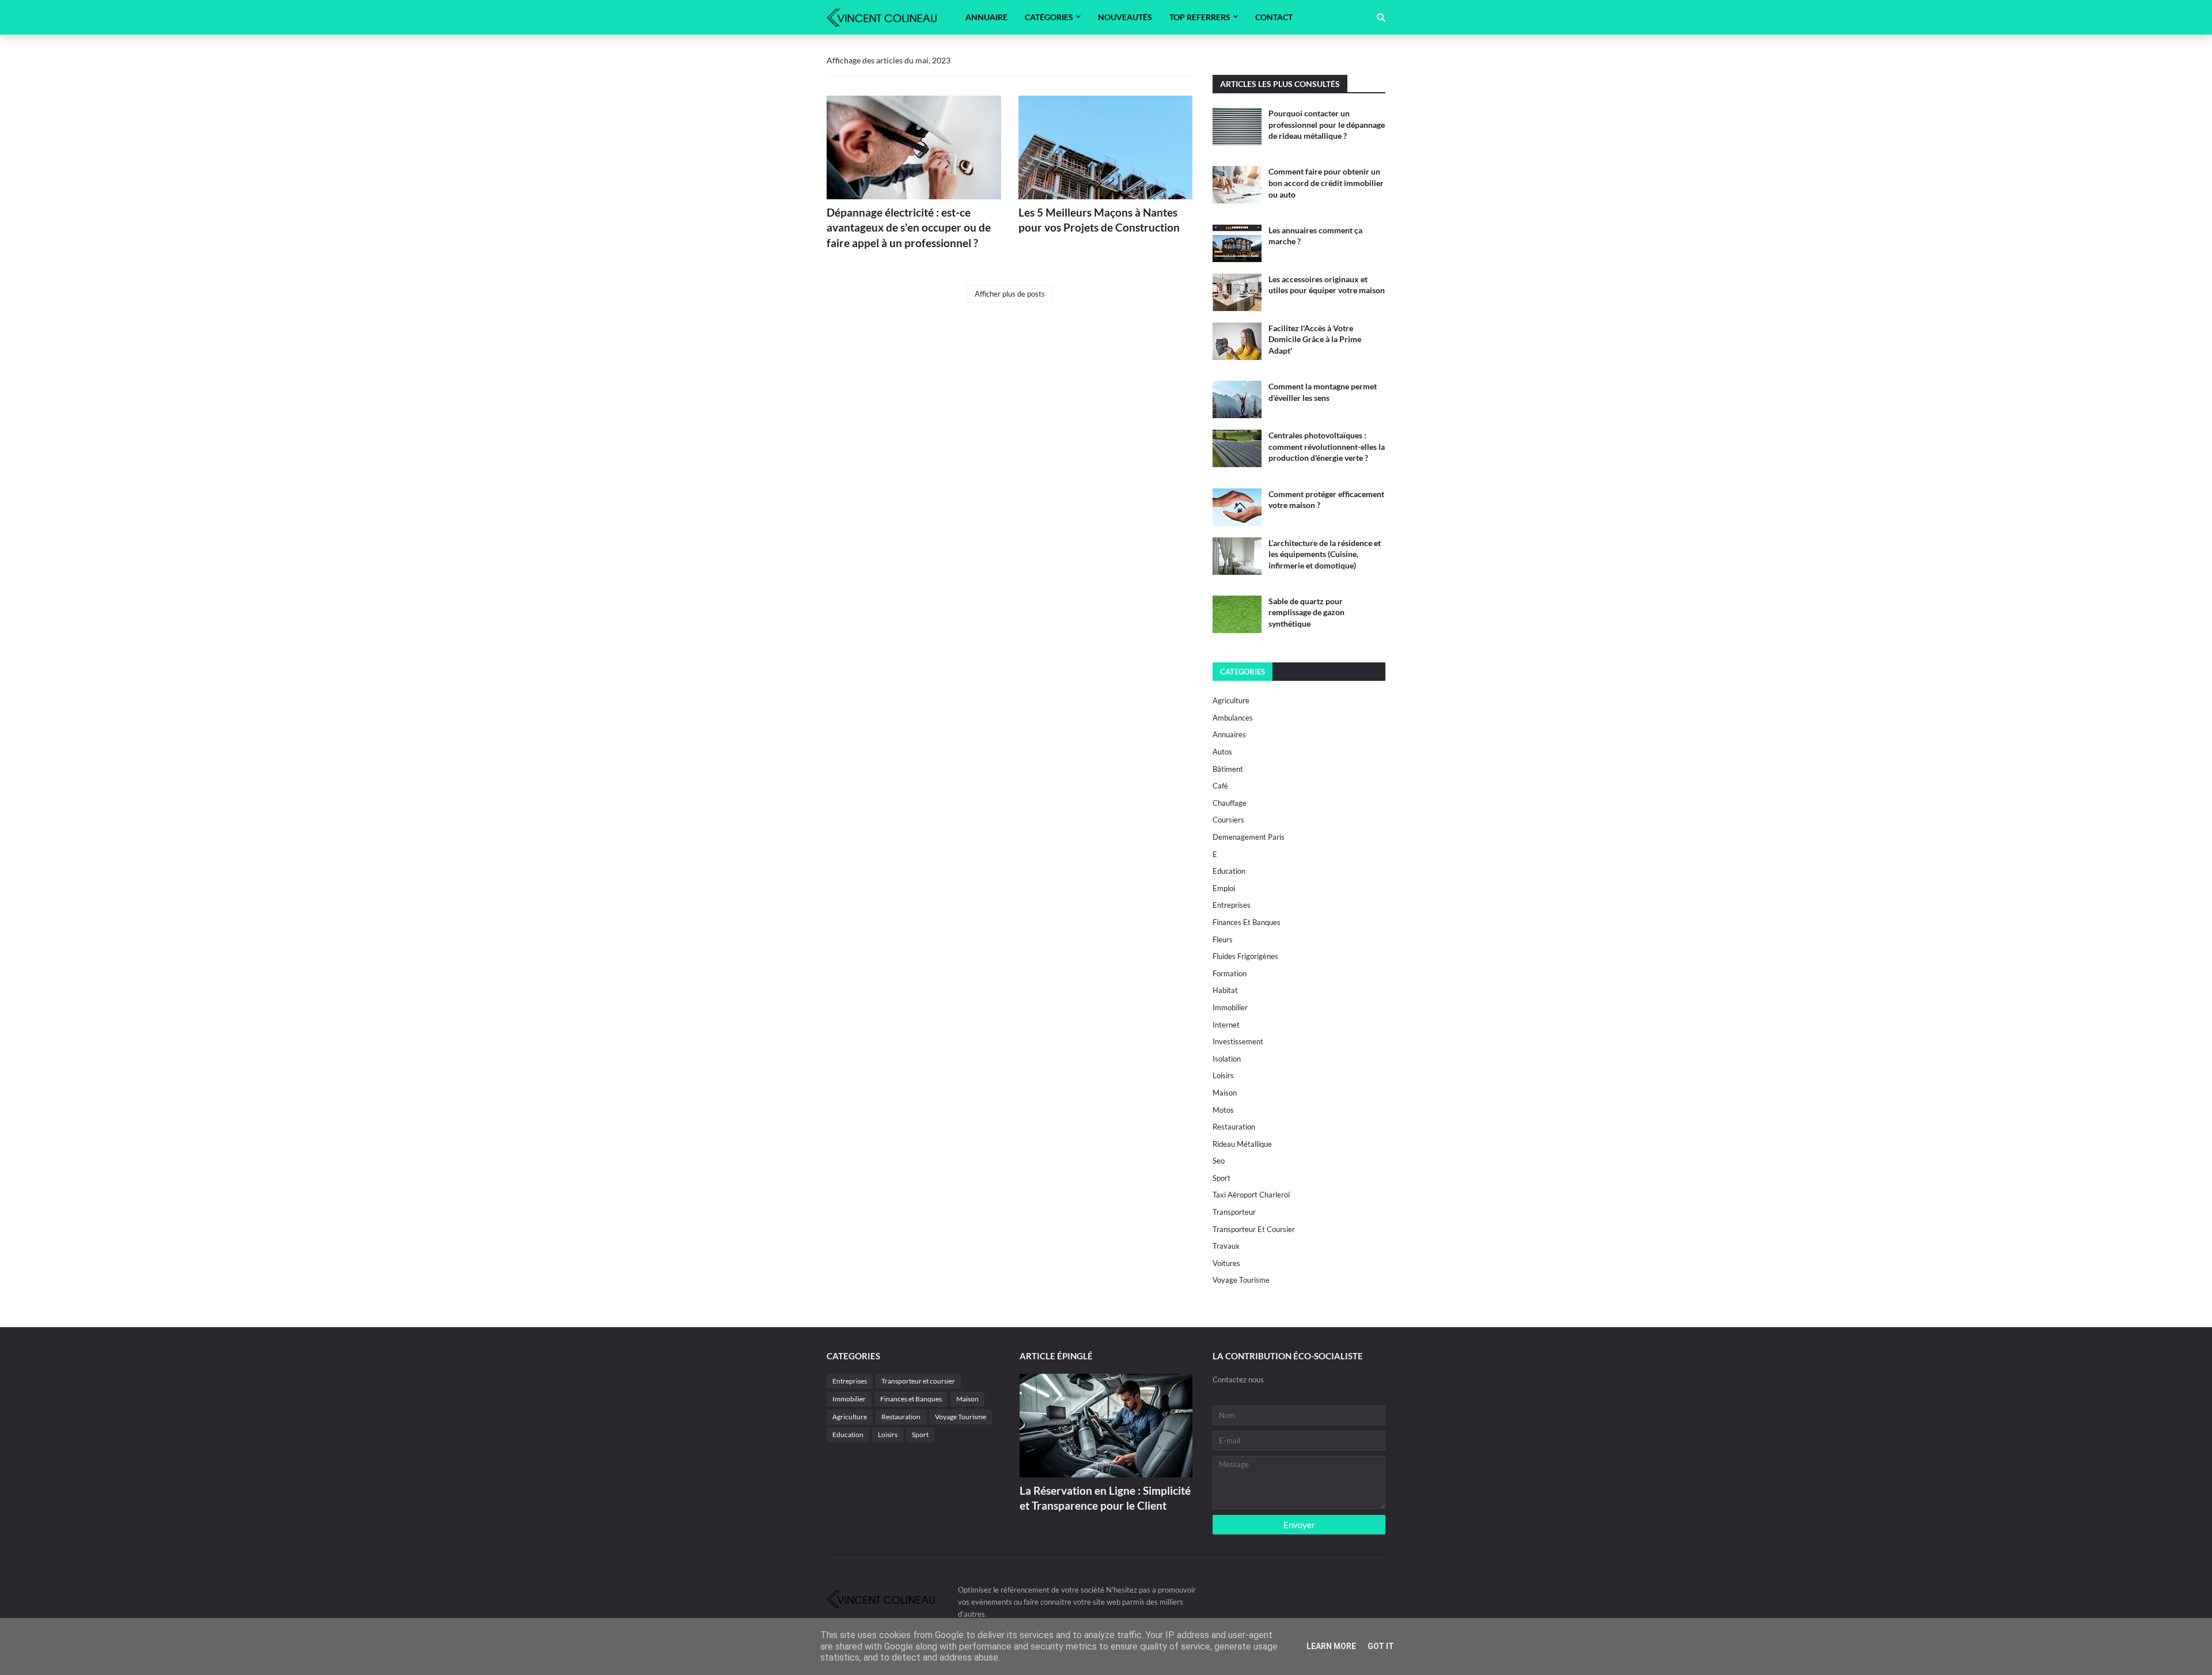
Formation (1230, 973)
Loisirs (1223, 1075)
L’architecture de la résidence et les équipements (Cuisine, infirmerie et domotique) (1325, 554)
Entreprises (1232, 905)
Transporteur (1234, 1212)
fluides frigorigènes (1245, 956)
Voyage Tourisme (1241, 1280)
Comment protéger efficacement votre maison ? (1326, 500)
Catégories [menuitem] (1049, 17)
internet (1226, 1025)
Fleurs (1223, 939)
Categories (1243, 672)
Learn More (1331, 1646)
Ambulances (1233, 718)
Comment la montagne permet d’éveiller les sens (1323, 392)
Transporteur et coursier (1254, 1229)
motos (1223, 1110)
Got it (1381, 1646)
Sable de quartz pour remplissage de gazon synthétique (1306, 612)
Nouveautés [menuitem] (1125, 17)
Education (1229, 871)
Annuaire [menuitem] (986, 17)
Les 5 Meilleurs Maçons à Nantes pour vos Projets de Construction (1099, 220)
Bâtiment (1228, 769)
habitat (1225, 990)
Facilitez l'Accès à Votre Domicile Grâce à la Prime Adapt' (1315, 339)
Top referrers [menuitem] (1200, 17)
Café (1220, 786)
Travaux (1226, 1246)
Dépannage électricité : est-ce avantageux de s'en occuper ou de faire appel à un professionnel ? (909, 228)
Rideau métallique (1242, 1144)
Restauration (1234, 1127)
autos (1222, 752)
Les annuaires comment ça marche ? (1315, 236)
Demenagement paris (1249, 837)
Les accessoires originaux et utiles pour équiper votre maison (1327, 285)
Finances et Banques (1247, 922)
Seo (1219, 1161)
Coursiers (1228, 820)
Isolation (1227, 1059)
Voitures (1226, 1263)
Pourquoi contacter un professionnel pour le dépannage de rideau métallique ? (1327, 124)
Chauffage (1230, 803)
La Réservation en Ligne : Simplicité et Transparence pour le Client (1105, 1498)
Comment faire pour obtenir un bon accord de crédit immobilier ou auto (1326, 183)
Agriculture (1231, 700)
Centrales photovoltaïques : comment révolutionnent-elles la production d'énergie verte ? (1327, 446)
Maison (1225, 1093)
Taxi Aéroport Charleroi (1251, 1195)
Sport (1221, 1178)
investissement (1238, 1041)
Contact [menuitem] (1274, 17)
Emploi (1224, 888)
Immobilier (1230, 1007)
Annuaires (1229, 734)
